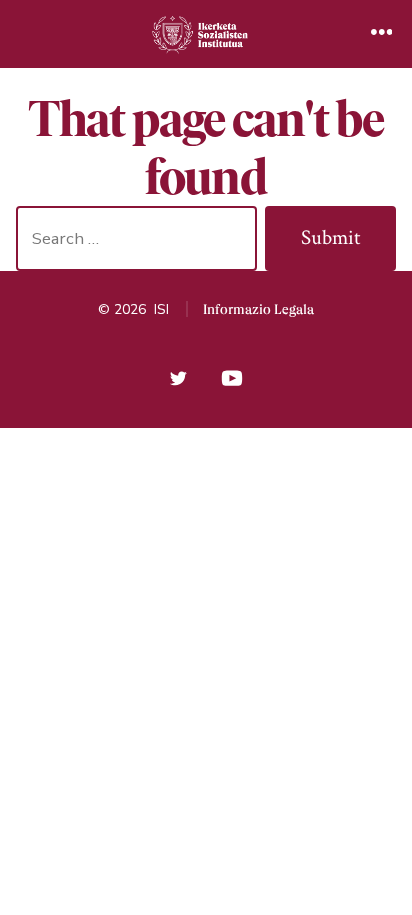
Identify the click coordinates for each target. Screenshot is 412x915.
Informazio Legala (258, 309)
